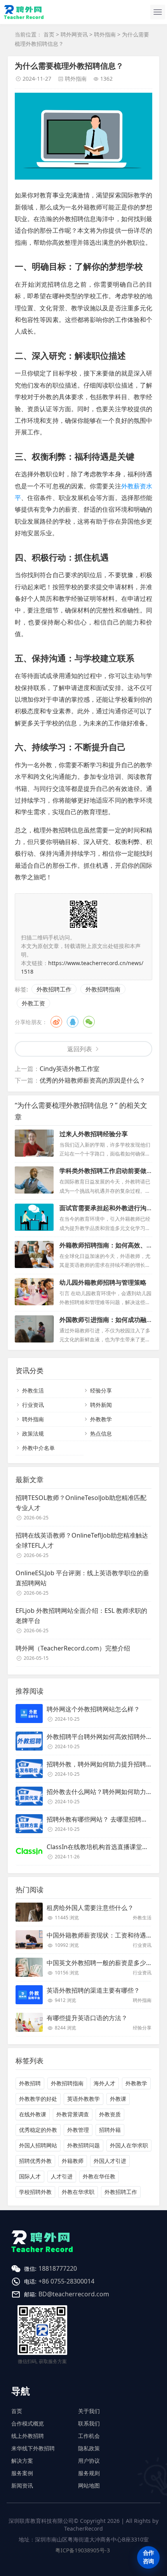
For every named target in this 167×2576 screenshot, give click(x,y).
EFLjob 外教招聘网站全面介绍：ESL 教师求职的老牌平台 (81, 1616)
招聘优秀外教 (35, 2161)
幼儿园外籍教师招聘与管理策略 (103, 1282)
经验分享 (101, 1390)
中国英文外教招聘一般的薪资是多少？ (99, 1963)
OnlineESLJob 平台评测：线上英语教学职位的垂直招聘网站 (82, 1578)
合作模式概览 (28, 2423)
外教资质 (110, 2114)
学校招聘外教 (35, 2192)
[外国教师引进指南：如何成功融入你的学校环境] (34, 1329)
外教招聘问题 (83, 2145)
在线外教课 (33, 2114)
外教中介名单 (38, 1448)
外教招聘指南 (103, 989)
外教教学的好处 (38, 2099)
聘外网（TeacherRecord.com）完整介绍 (73, 1648)
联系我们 (89, 2423)
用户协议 (89, 2461)
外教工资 (33, 1003)
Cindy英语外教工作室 (70, 1069)
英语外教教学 (83, 2099)
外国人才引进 (110, 2161)
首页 (49, 34)
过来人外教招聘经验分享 (94, 1134)
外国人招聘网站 (38, 2145)
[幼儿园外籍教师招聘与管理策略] (34, 1292)
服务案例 (22, 2473)
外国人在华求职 (129, 2145)
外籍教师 (73, 2161)
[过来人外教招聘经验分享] (34, 1143)
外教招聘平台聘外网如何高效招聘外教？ (103, 1737)
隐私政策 (89, 2448)
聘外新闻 (101, 1405)
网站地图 (89, 2485)
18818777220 (58, 2268)
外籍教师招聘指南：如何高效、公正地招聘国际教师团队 (103, 1250)
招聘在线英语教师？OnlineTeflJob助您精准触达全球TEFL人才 (82, 1540)
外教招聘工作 (54, 989)
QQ (73, 1022)
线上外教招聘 (28, 2436)
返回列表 (80, 1049)
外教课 (118, 2099)
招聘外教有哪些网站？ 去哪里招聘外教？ (103, 1819)
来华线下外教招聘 (33, 2448)
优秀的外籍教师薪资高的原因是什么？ (92, 1080)
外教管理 (78, 2130)
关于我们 (89, 2411)
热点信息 (101, 1433)
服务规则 (89, 2473)
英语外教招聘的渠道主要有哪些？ (93, 1990)
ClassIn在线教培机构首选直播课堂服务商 (104, 1847)
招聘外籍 (110, 2130)
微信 (89, 1022)
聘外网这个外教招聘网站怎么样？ (93, 1709)
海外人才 (104, 2083)
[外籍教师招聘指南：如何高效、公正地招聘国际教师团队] (34, 1254)
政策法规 (33, 1433)
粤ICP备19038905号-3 (83, 2550)
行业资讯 (33, 1405)
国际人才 (30, 2176)
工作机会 (89, 2436)
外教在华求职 (78, 2192)
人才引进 (62, 2176)
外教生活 (33, 1390)
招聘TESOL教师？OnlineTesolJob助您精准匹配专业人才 (81, 1503)
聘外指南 (105, 34)
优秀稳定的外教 (38, 2130)
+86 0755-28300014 (66, 2281)
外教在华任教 (99, 2176)
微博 (56, 1022)
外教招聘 (30, 2083)
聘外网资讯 (74, 34)
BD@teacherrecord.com (74, 2294)
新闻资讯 (22, 2485)
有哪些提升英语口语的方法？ (87, 2018)
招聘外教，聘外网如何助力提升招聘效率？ (106, 1764)
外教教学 (101, 1419)
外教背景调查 (73, 2114)
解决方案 (22, 2461)
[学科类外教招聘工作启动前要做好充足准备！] (34, 1180)
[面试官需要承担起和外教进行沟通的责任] (34, 1217)
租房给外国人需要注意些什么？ (90, 1908)
